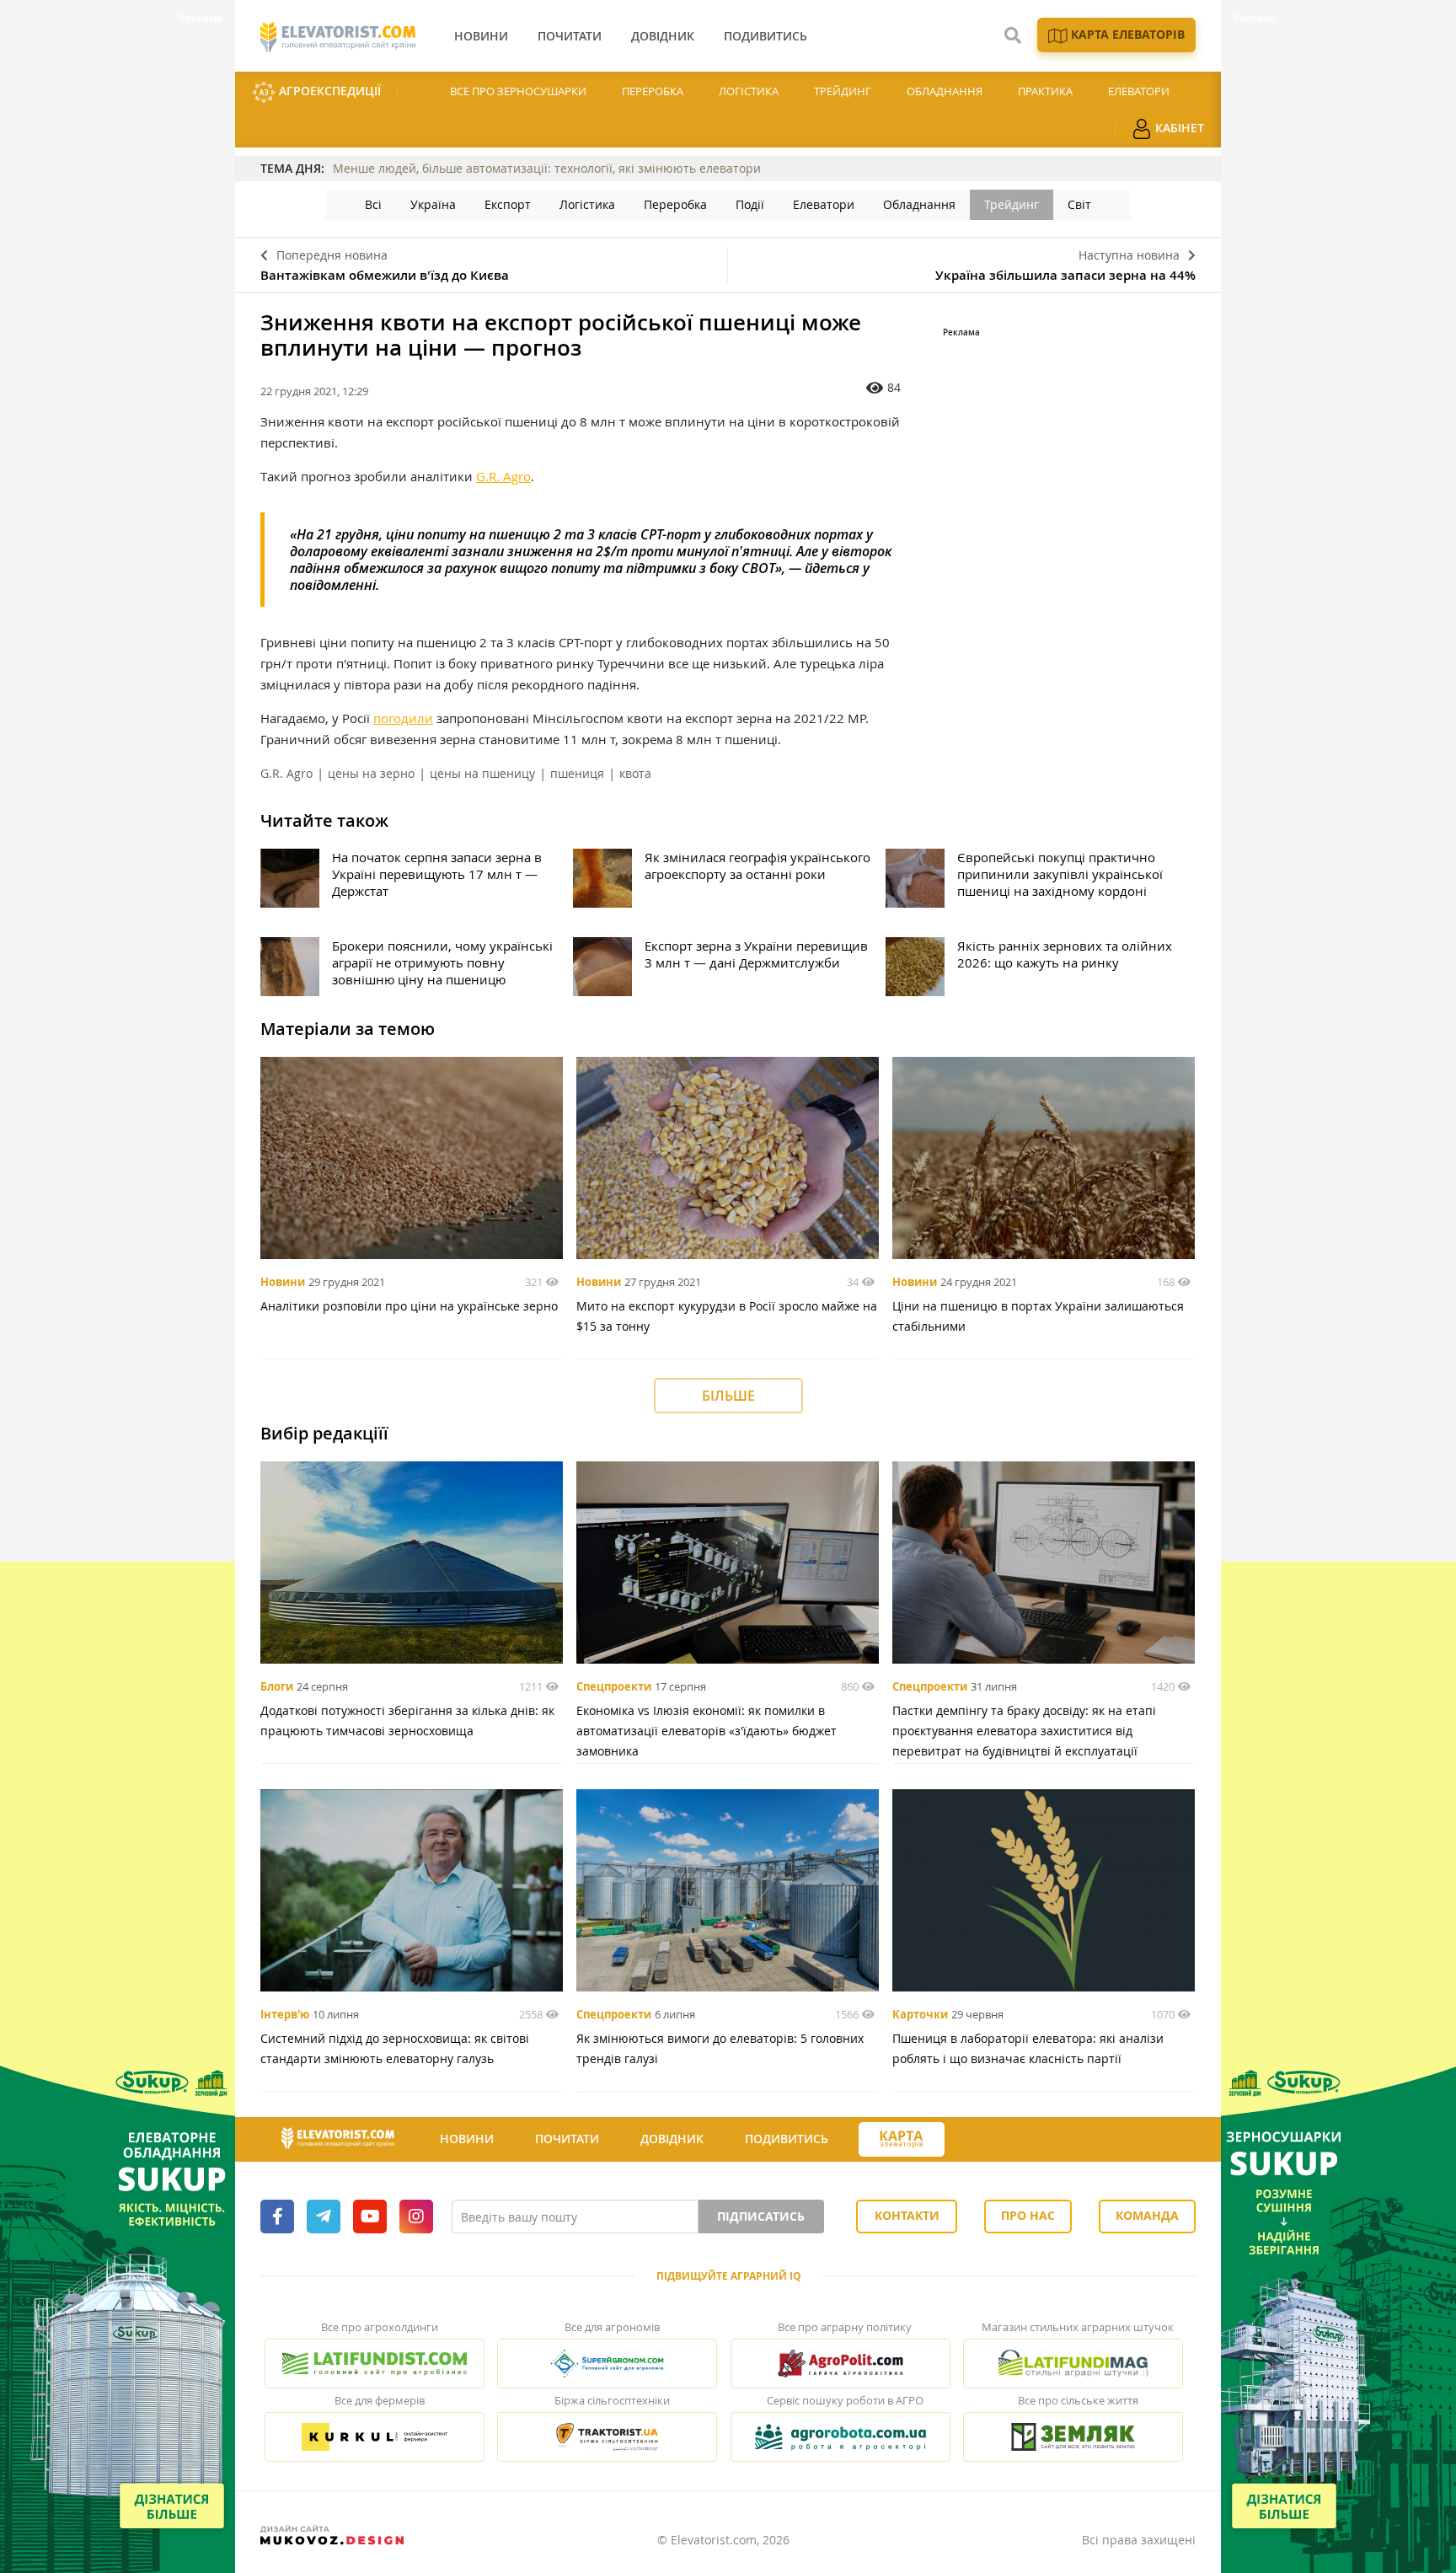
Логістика (749, 91)
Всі (373, 204)
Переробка (653, 91)
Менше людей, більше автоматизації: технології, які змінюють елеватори (547, 168)
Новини (283, 1282)
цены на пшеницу (482, 773)
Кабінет (1178, 128)
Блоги (277, 1686)
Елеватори (1139, 91)
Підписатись (761, 2216)
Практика (1045, 91)
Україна (433, 204)
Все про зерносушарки (518, 91)
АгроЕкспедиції (328, 91)
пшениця (577, 773)
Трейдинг (843, 91)
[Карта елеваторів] (902, 2139)
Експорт (508, 204)
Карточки (920, 2014)
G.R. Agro (503, 476)
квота (635, 773)
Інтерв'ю (285, 2014)
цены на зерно (371, 773)
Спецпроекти (614, 1686)
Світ (1079, 204)
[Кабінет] (975, 2140)
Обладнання (945, 91)
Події (750, 204)
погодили (403, 718)
